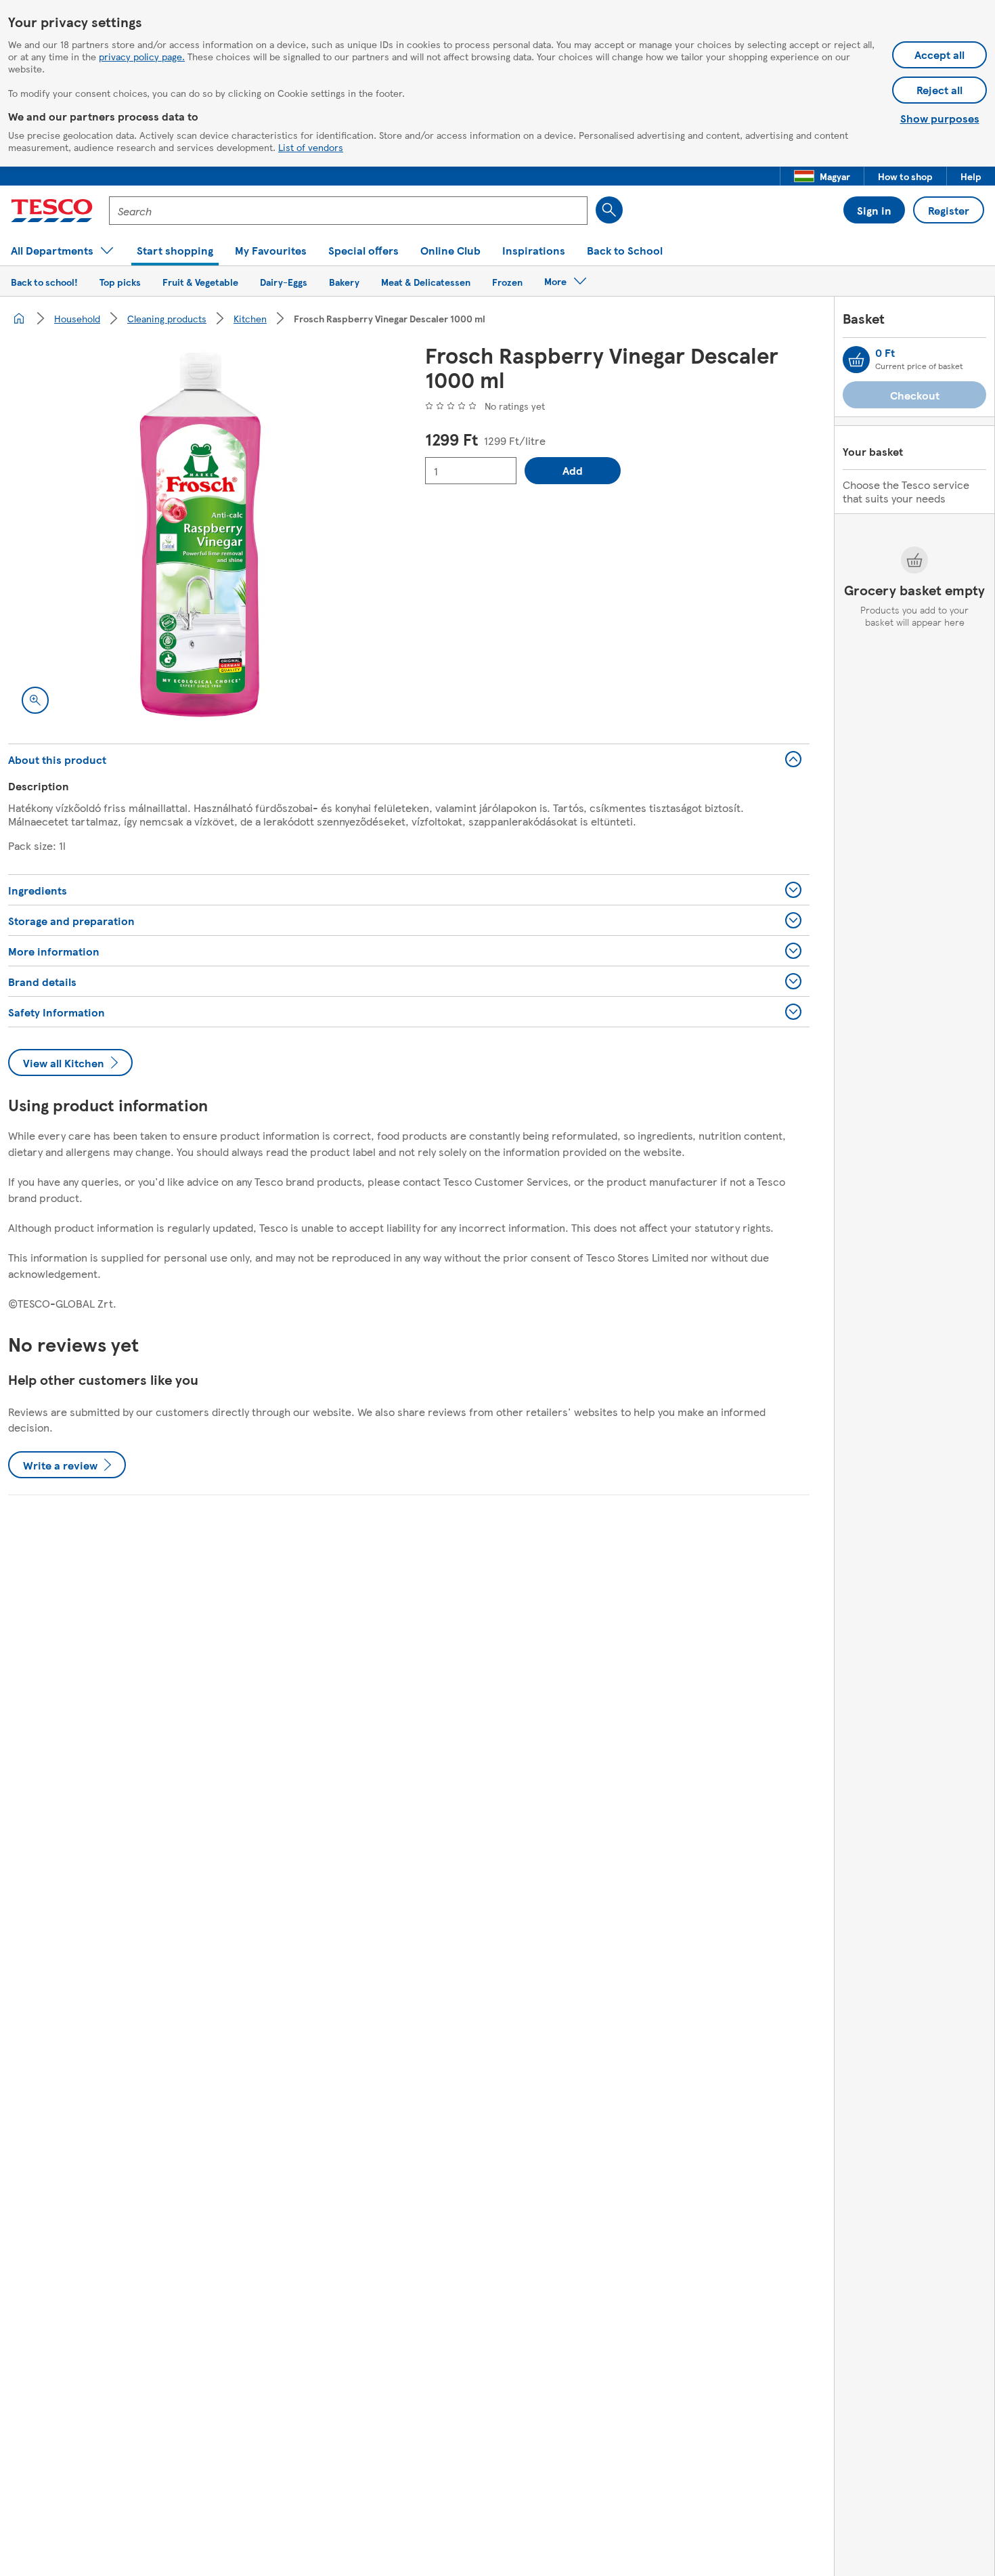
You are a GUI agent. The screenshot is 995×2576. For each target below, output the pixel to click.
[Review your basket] (856, 360)
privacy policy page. (142, 56)
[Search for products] (609, 210)
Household (77, 318)
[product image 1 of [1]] (200, 535)
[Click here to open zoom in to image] (35, 700)
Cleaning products (167, 318)
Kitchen (250, 318)
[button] (822, 176)
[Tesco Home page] (52, 211)
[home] (19, 318)
